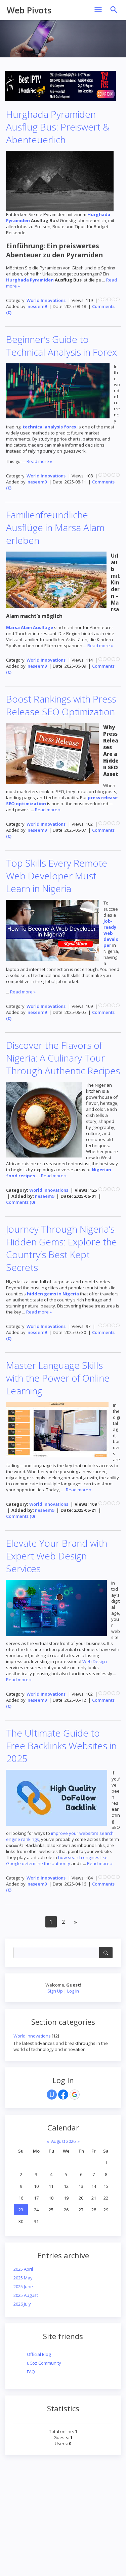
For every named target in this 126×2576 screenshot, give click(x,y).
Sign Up (55, 1991)
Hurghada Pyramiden (30, 280)
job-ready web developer (111, 933)
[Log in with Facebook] (63, 2095)
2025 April (23, 2269)
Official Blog (39, 2354)
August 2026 (63, 2141)
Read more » (39, 461)
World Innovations (32, 2036)
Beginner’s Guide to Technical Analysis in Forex (61, 346)
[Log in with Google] (75, 2095)
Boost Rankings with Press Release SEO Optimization (61, 705)
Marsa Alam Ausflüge (30, 627)
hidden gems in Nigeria (53, 1294)
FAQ (31, 2372)
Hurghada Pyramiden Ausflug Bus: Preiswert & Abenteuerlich (58, 127)
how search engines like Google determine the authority (57, 1860)
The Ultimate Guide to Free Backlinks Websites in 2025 (61, 1746)
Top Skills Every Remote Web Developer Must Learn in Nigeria (57, 876)
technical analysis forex (50, 427)
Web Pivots (29, 10)
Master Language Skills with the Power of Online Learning (58, 1378)
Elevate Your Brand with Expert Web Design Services (57, 1556)
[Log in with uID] (52, 2095)
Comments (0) (20, 1202)
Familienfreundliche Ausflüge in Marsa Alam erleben (55, 527)
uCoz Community (44, 2363)
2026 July (22, 2304)
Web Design (95, 1661)
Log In (73, 1991)
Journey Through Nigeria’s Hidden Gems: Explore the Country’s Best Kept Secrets (61, 1248)
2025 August (26, 2295)
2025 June (23, 2286)
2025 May (23, 2278)
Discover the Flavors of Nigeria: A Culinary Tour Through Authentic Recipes (63, 1058)
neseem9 (37, 306)
